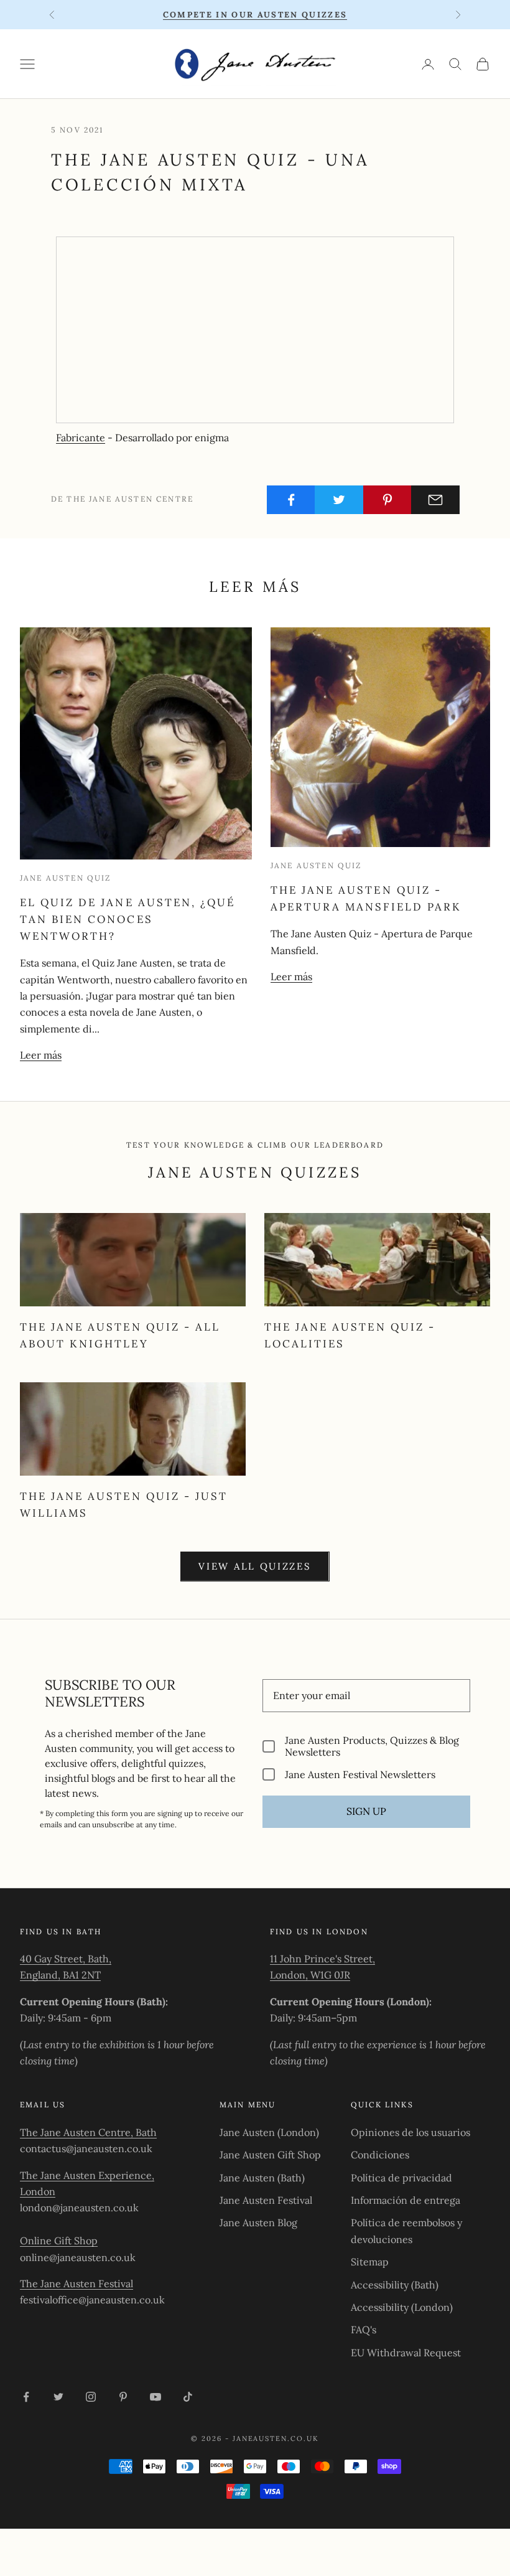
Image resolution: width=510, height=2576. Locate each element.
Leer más (41, 1055)
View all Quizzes (255, 1566)
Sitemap (370, 2262)
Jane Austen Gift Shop (270, 2155)
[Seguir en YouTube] (155, 2397)
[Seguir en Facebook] (26, 2397)
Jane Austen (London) (269, 2132)
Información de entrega (406, 2200)
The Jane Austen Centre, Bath (88, 2132)
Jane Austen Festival (266, 2200)
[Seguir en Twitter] (58, 2397)
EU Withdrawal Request (406, 2353)
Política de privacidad (401, 2178)
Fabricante (81, 438)
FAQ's (364, 2330)
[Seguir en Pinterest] (123, 2397)
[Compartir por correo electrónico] (435, 500)
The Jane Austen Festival (76, 2283)
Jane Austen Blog (258, 2222)
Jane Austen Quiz (66, 878)
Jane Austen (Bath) (262, 2178)
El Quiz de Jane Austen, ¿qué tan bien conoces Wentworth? (127, 919)
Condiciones (380, 2155)
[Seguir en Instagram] (91, 2397)
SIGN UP (366, 1811)
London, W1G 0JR (310, 1975)
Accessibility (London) (402, 2307)
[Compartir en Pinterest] (387, 500)
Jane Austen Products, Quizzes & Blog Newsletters (372, 1746)
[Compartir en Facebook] (291, 500)
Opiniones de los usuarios (410, 2132)
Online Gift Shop (59, 2241)
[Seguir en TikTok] (188, 2397)
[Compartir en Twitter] (339, 500)
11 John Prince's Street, (322, 1959)
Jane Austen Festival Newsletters (360, 1774)
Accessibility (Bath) (395, 2285)
